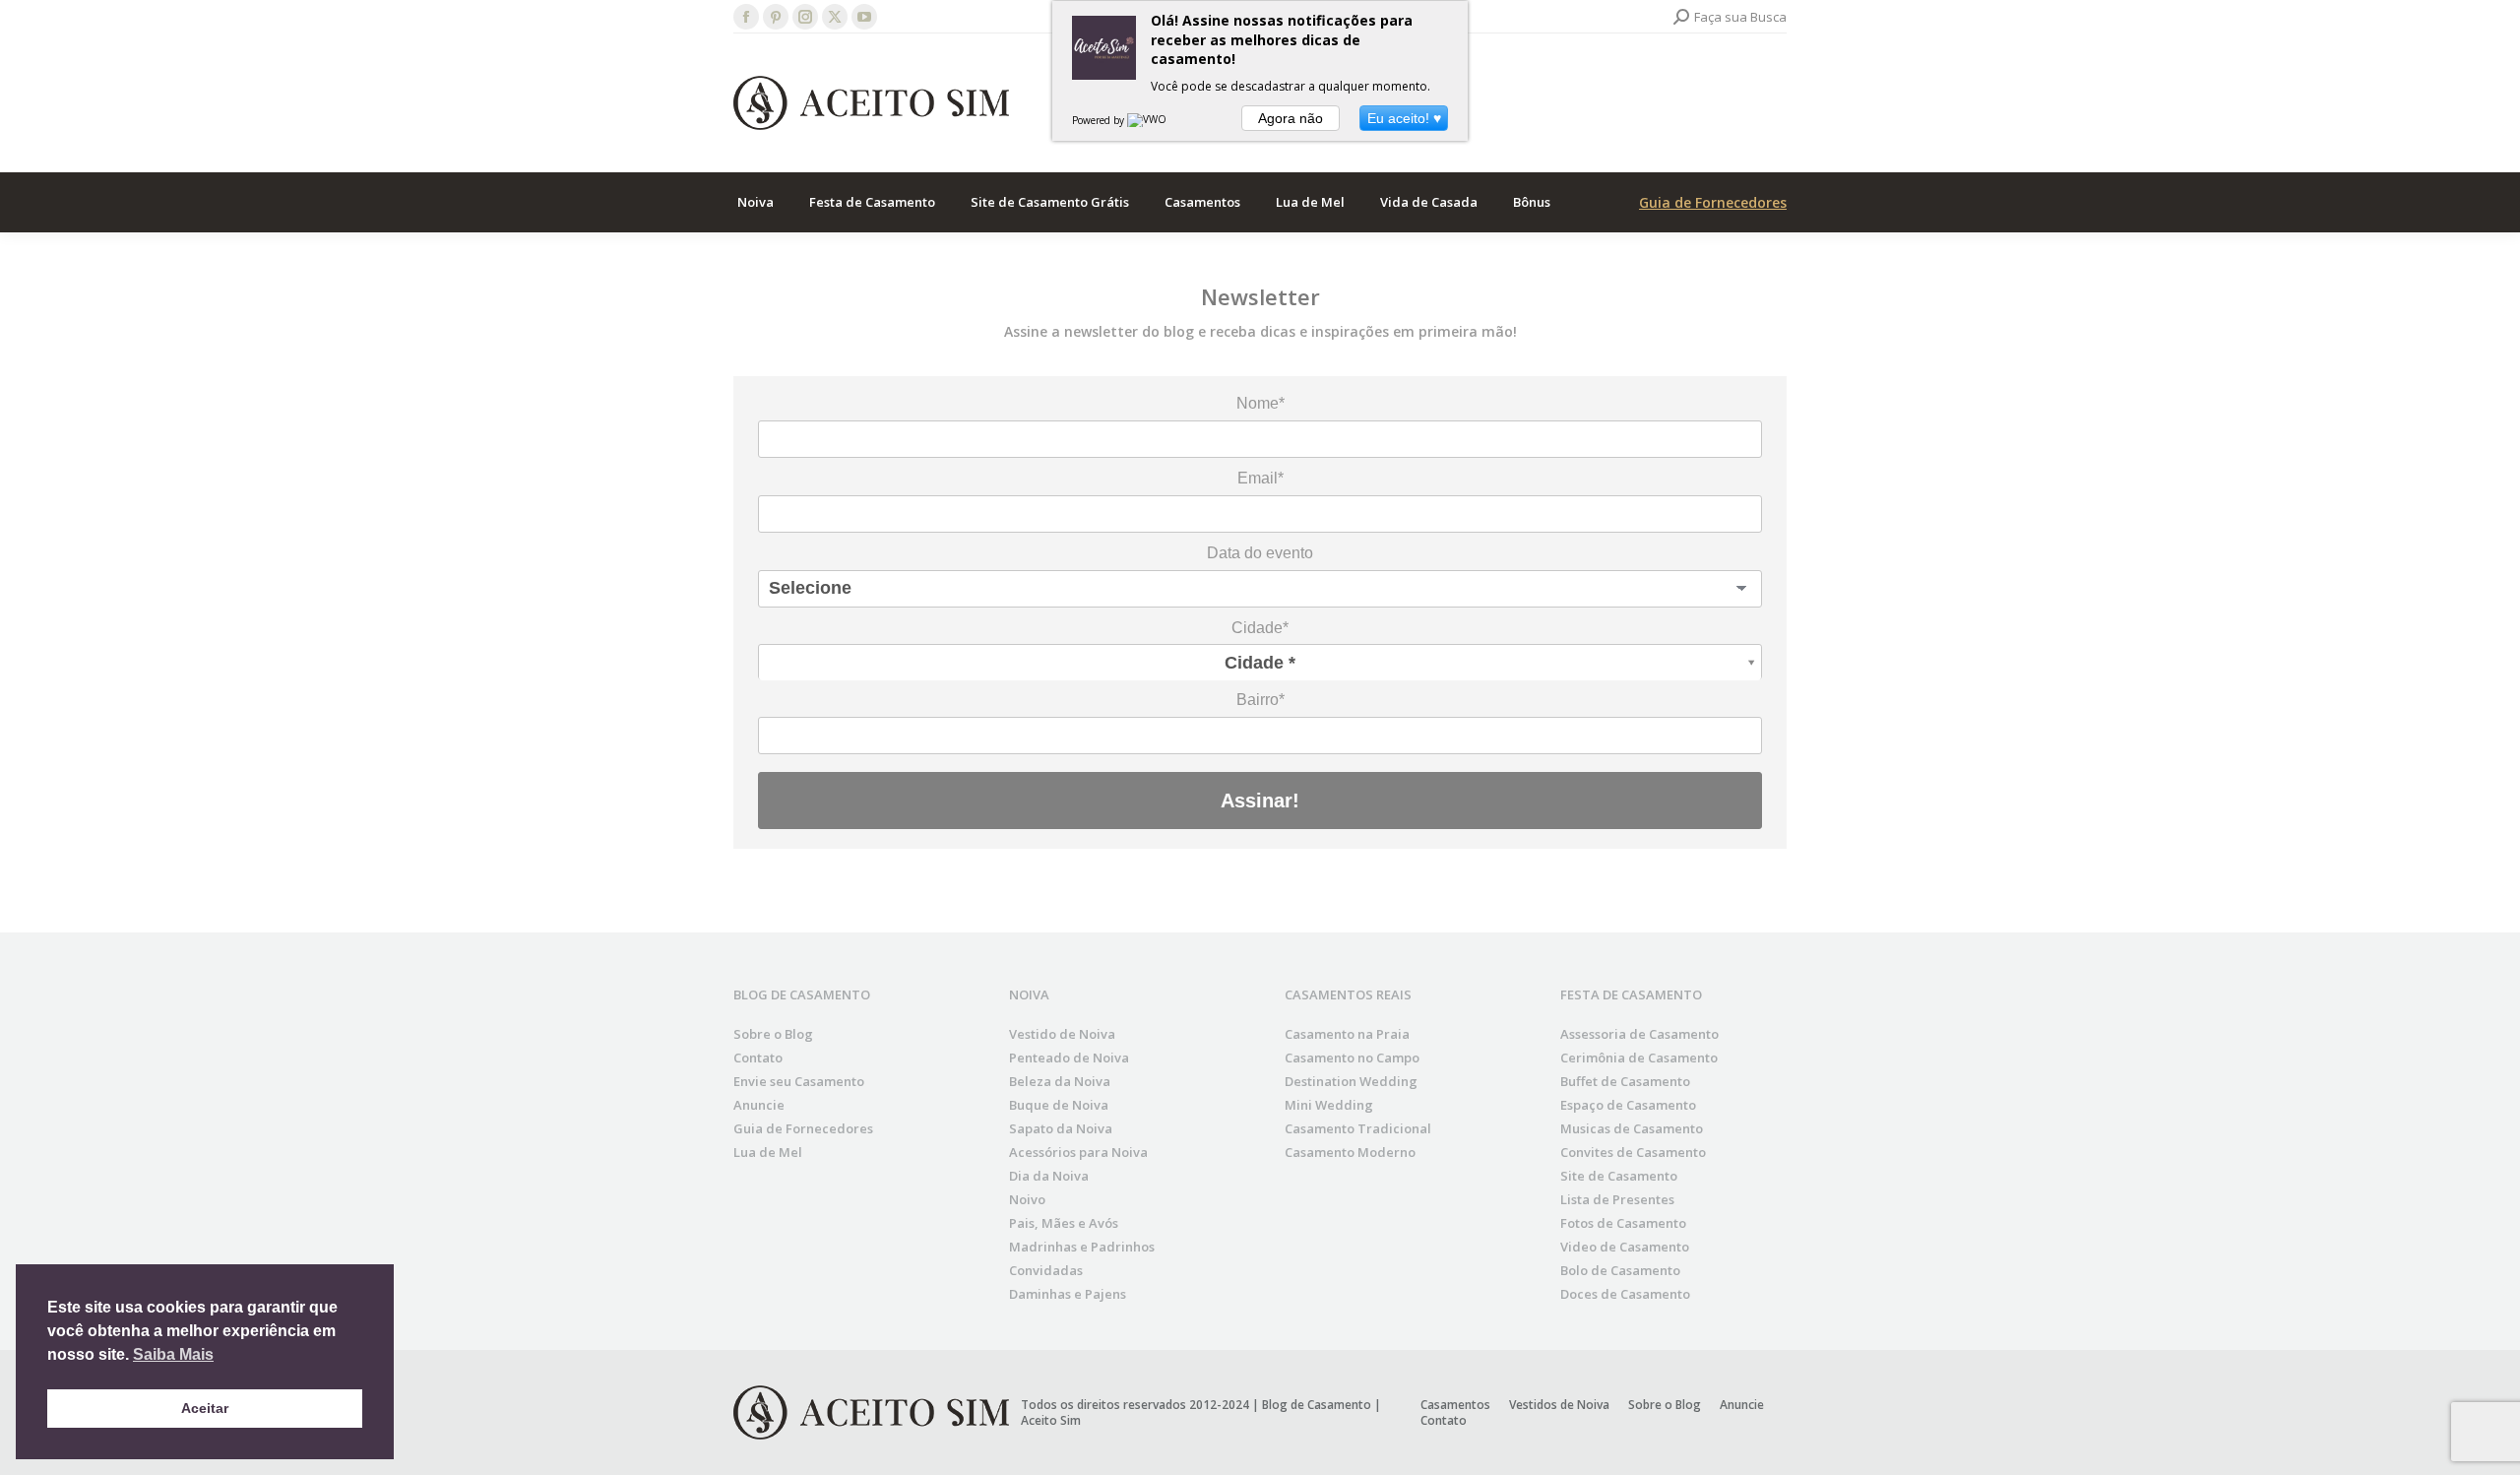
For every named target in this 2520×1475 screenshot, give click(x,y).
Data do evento (1260, 553)
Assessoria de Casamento (1639, 1034)
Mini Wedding (1329, 1105)
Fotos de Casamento (1623, 1223)
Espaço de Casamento (1628, 1105)
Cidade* (1260, 628)
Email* (1260, 478)
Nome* (1260, 403)
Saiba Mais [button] (173, 1354)
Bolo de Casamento (1620, 1270)
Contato (758, 1058)
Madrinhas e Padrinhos (1082, 1247)
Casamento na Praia (1347, 1034)
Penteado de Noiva (1069, 1058)
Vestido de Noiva (1062, 1034)
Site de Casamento (1619, 1176)
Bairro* (1260, 700)
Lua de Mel (768, 1152)
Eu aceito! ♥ (1404, 118)
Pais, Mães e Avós (1064, 1223)
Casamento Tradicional (1358, 1128)
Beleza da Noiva (1060, 1081)
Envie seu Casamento (799, 1081)
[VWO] (1148, 120)
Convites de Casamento (1633, 1152)
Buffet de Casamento (1625, 1081)
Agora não (1291, 118)
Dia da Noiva (1049, 1176)
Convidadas (1046, 1270)
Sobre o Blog (773, 1034)
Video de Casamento (1625, 1247)
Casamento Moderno (1350, 1152)
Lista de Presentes (1617, 1199)
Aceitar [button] (205, 1408)
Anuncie (759, 1105)
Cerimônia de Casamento (1639, 1058)
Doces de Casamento (1625, 1294)
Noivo (1027, 1199)
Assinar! (1260, 801)
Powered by (1100, 120)
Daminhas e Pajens (1068, 1294)
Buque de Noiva (1059, 1105)
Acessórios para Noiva (1078, 1152)
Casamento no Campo (1352, 1058)
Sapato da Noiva (1061, 1128)
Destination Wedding (1351, 1081)
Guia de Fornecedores (1713, 202)
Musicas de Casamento (1632, 1128)
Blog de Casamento (1317, 1405)
